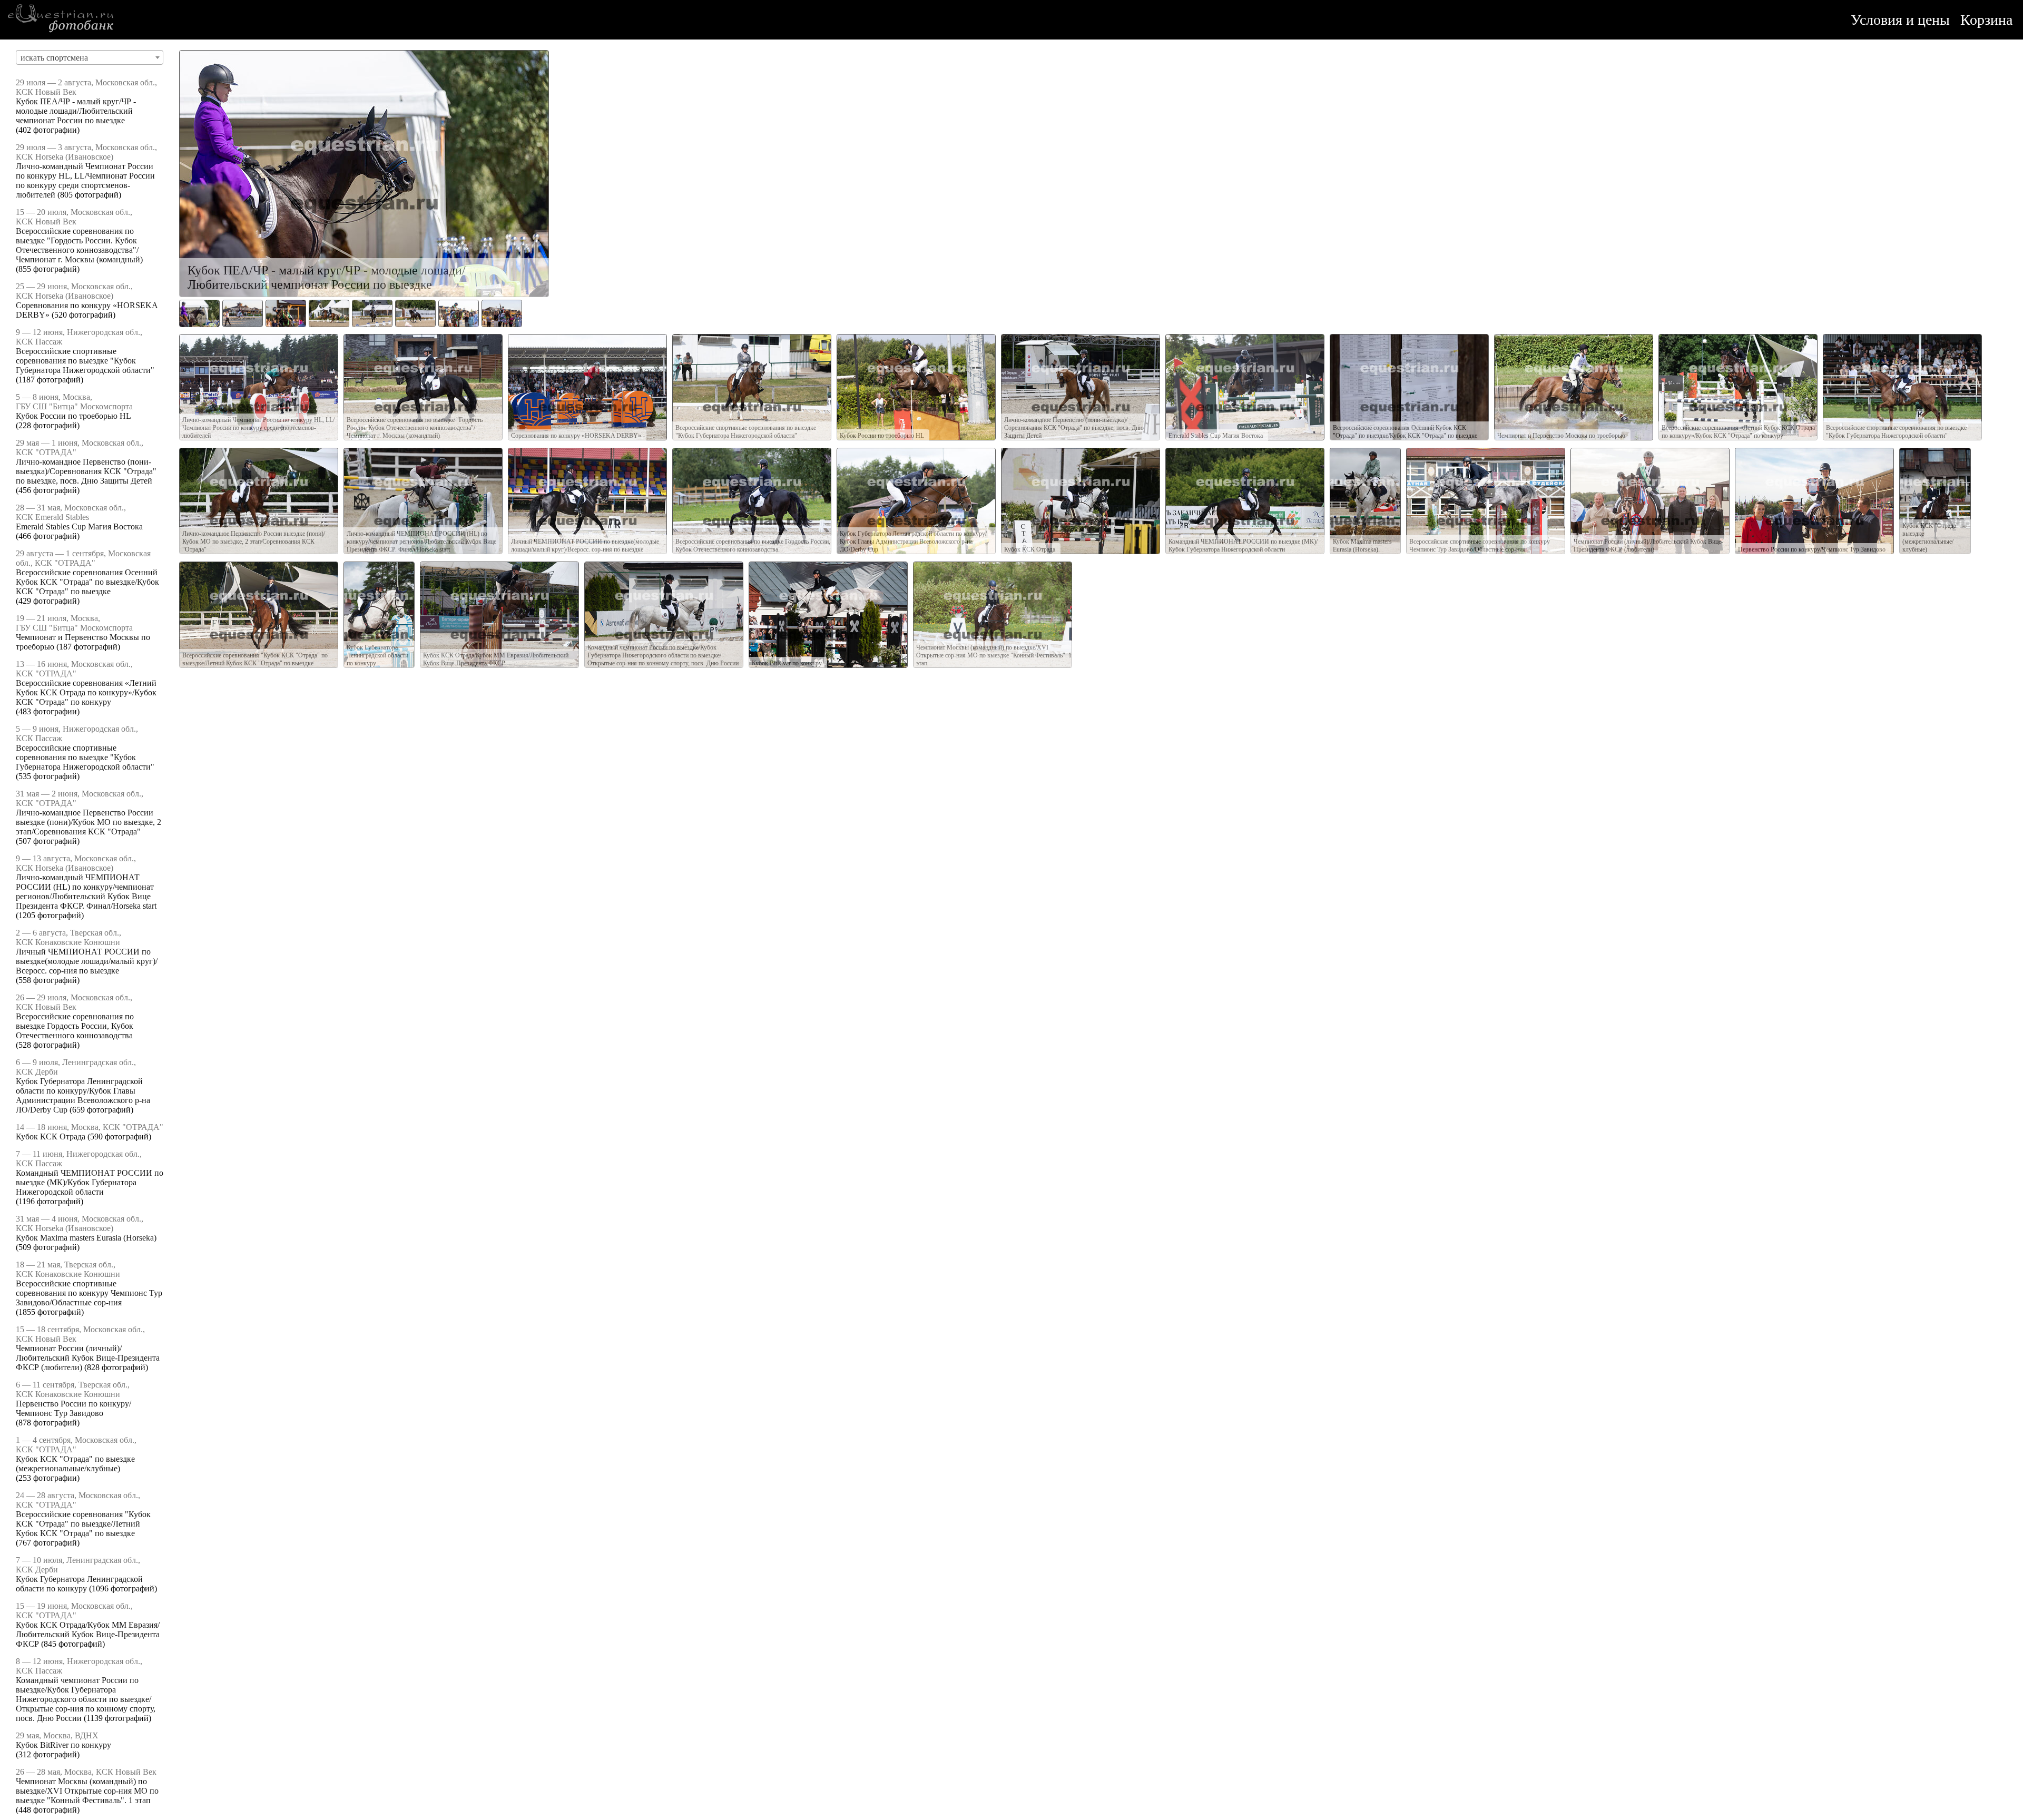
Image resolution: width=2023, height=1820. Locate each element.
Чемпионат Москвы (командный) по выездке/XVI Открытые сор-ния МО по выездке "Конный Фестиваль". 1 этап (87, 1791)
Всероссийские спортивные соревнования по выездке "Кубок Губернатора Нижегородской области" (85, 361)
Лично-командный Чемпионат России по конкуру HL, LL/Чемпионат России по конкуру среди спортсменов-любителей (85, 180)
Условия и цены (1900, 20)
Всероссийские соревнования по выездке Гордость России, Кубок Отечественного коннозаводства (75, 1026)
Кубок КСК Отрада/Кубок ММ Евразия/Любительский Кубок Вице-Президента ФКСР (88, 1634)
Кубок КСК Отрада (51, 1137)
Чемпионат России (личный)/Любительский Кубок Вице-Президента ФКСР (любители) (88, 1358)
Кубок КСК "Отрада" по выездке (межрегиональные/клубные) (75, 1464)
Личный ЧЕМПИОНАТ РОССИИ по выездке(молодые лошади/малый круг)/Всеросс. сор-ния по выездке (87, 961)
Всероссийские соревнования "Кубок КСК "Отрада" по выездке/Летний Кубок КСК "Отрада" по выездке (83, 1524)
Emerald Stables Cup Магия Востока (79, 527)
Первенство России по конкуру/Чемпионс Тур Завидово (73, 1408)
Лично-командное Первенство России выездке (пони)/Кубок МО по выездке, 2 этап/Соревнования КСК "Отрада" (89, 822)
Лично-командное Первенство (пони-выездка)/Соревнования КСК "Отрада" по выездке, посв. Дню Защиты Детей (86, 471)
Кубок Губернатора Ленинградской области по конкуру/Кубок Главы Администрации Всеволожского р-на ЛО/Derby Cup (83, 1095)
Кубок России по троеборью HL (73, 416)
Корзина (1986, 20)
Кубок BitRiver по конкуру (63, 1745)
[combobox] (90, 57)
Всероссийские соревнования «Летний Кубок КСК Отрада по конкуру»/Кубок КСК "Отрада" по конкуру (86, 692)
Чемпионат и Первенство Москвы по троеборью (1561, 436)
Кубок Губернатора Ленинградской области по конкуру (79, 1584)
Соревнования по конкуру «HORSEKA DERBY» (576, 436)
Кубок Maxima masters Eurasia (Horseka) (86, 1238)
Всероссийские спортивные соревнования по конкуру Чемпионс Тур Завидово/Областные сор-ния (89, 1293)
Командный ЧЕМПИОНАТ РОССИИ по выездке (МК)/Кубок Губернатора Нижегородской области (90, 1182)
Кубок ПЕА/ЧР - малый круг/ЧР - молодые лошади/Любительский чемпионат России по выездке (76, 111)
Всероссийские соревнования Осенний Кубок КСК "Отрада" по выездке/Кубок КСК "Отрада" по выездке (87, 582)
